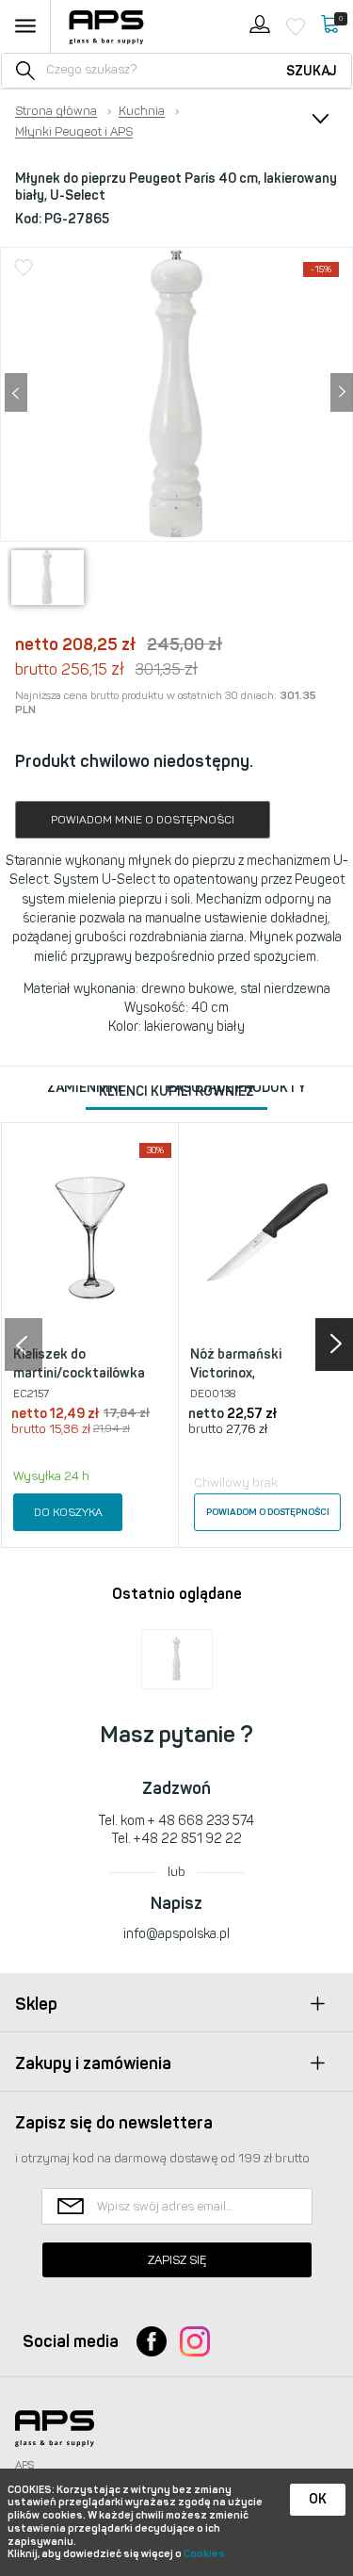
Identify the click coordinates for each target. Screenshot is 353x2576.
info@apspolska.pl (176, 1934)
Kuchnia (142, 111)
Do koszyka (68, 1512)
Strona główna (56, 111)
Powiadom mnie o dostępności (143, 820)
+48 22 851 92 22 (188, 1839)
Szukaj (312, 71)
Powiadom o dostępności (268, 1512)
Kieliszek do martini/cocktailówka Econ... (79, 1373)
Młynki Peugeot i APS (74, 132)
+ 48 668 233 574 (201, 1821)
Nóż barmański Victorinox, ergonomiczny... (238, 1373)
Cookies (204, 2554)
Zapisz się (177, 2260)
